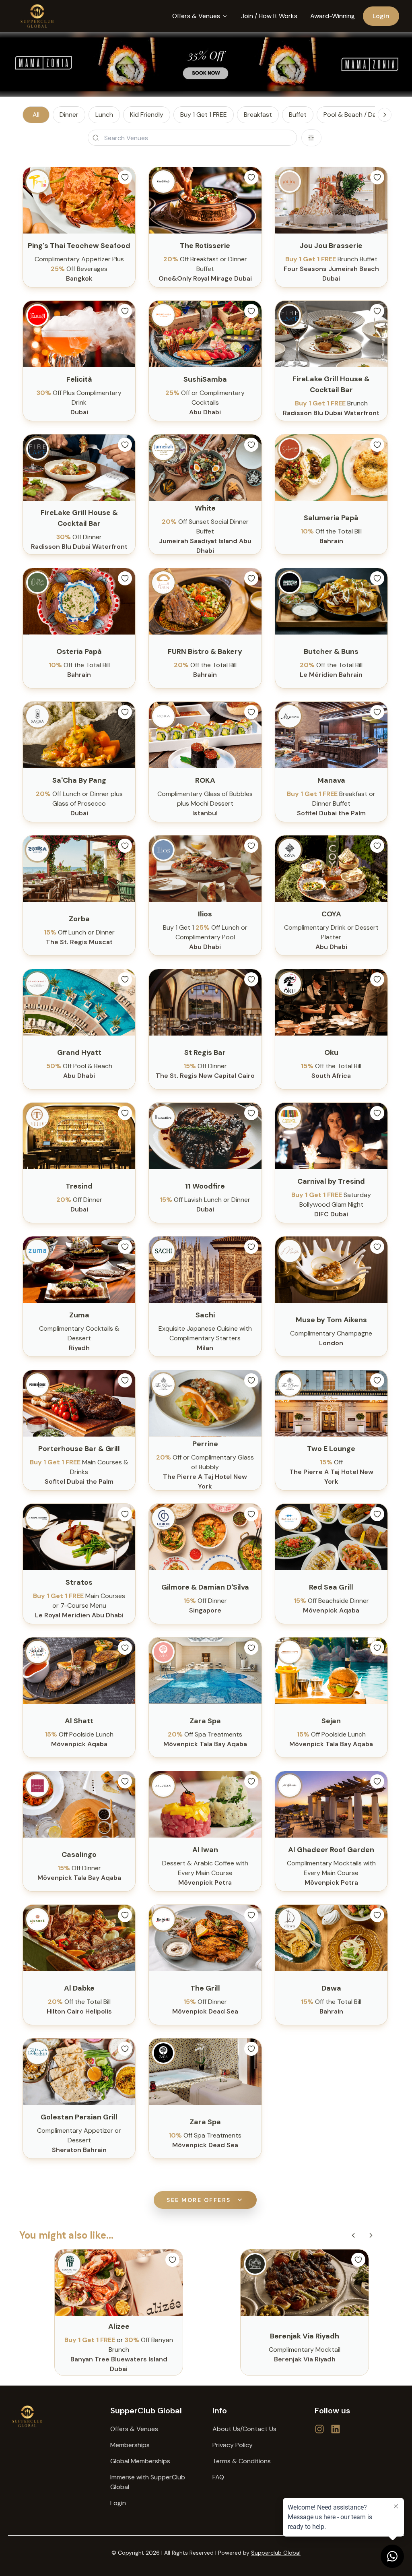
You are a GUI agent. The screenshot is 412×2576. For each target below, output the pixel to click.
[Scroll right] (385, 115)
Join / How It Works (269, 16)
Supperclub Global (276, 2553)
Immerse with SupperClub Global (148, 2482)
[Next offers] (371, 2235)
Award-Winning (333, 16)
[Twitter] (319, 2429)
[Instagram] (336, 2429)
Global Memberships (140, 2461)
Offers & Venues (134, 2429)
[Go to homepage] (53, 2416)
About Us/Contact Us (244, 2429)
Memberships (130, 2445)
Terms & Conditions (242, 2461)
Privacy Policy (233, 2445)
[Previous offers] (353, 2235)
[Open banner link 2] (206, 64)
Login (381, 16)
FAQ (218, 2477)
